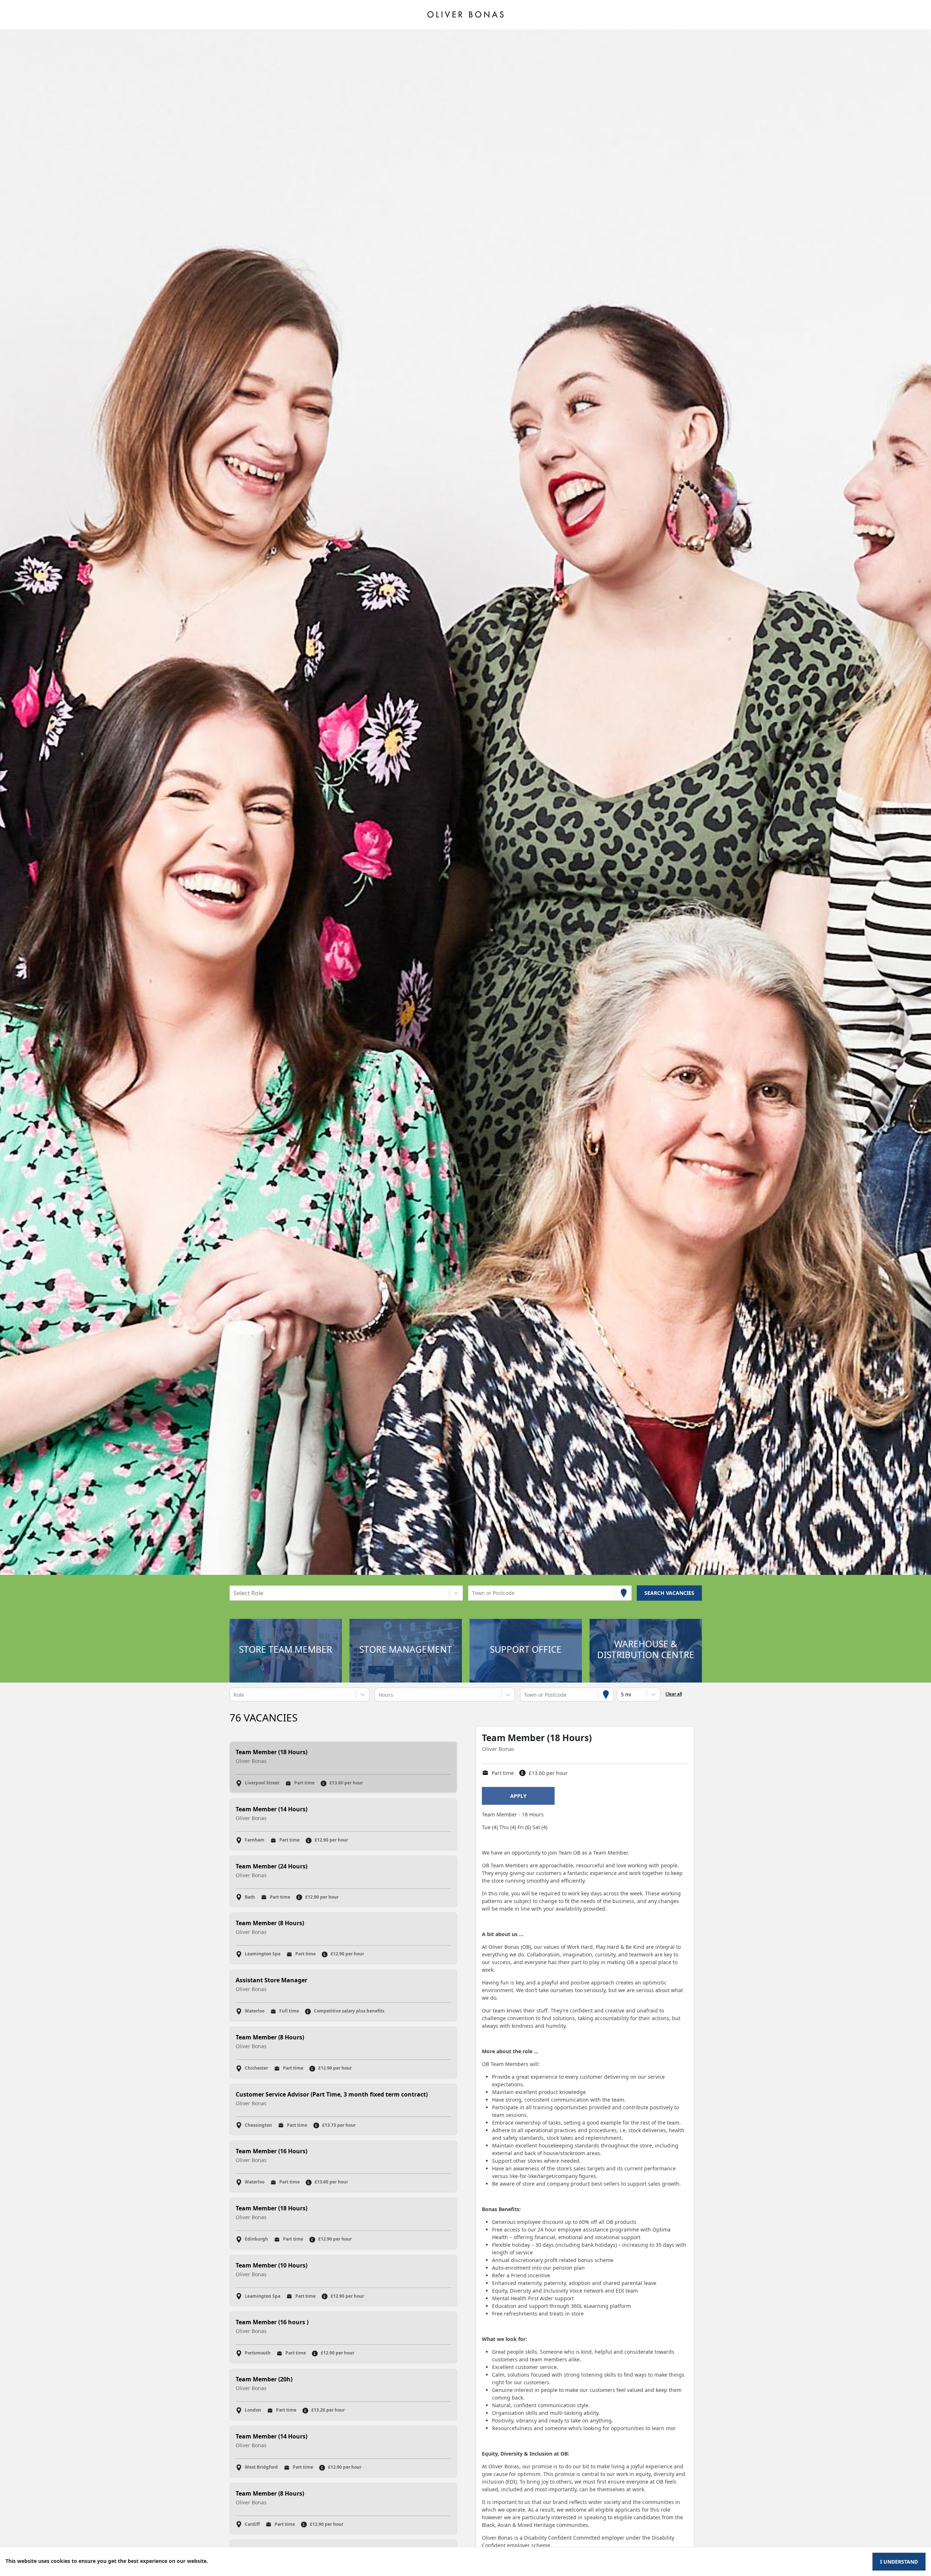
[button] (285, 1651)
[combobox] (234, 1593)
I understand (899, 2562)
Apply (518, 1796)
